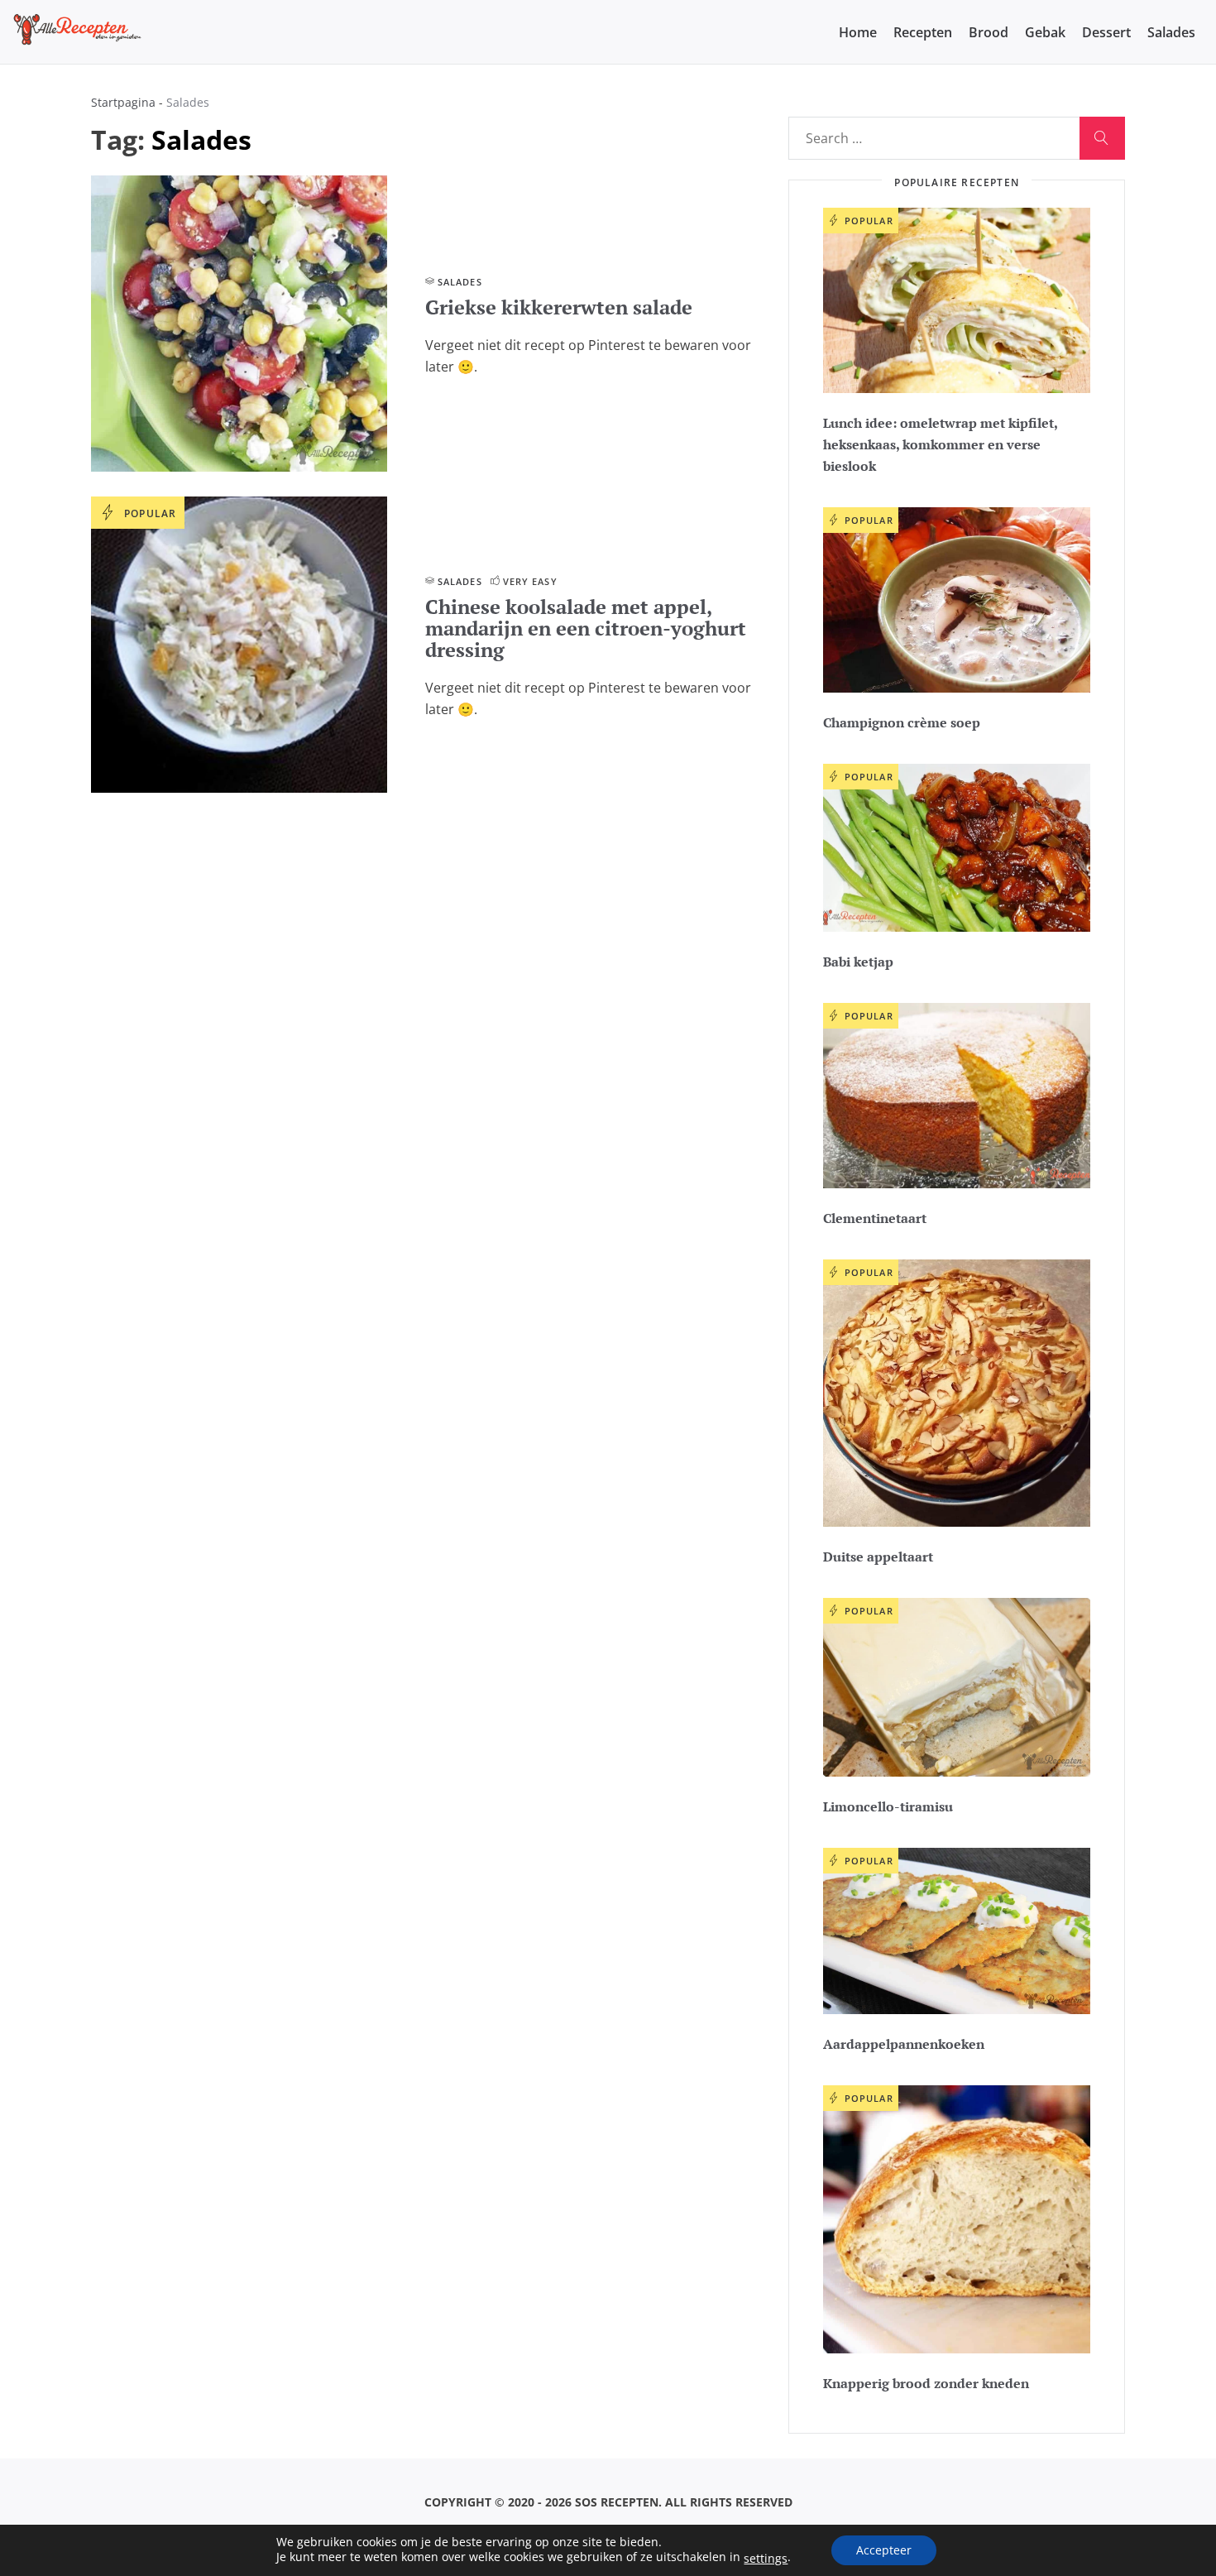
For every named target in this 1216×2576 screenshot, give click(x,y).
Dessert (1106, 32)
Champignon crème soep (902, 722)
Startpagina (123, 102)
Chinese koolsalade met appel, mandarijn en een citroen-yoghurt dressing (586, 628)
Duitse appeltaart (878, 1557)
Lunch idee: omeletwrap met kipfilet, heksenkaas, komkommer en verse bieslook (940, 444)
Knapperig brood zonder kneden (926, 2383)
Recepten (923, 32)
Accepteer (884, 2550)
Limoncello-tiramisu (888, 1806)
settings (766, 2559)
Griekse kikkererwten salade (559, 307)
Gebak (1045, 32)
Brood (989, 32)
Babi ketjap (858, 962)
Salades (1171, 32)
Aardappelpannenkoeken (904, 2044)
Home (858, 32)
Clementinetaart (875, 1218)
